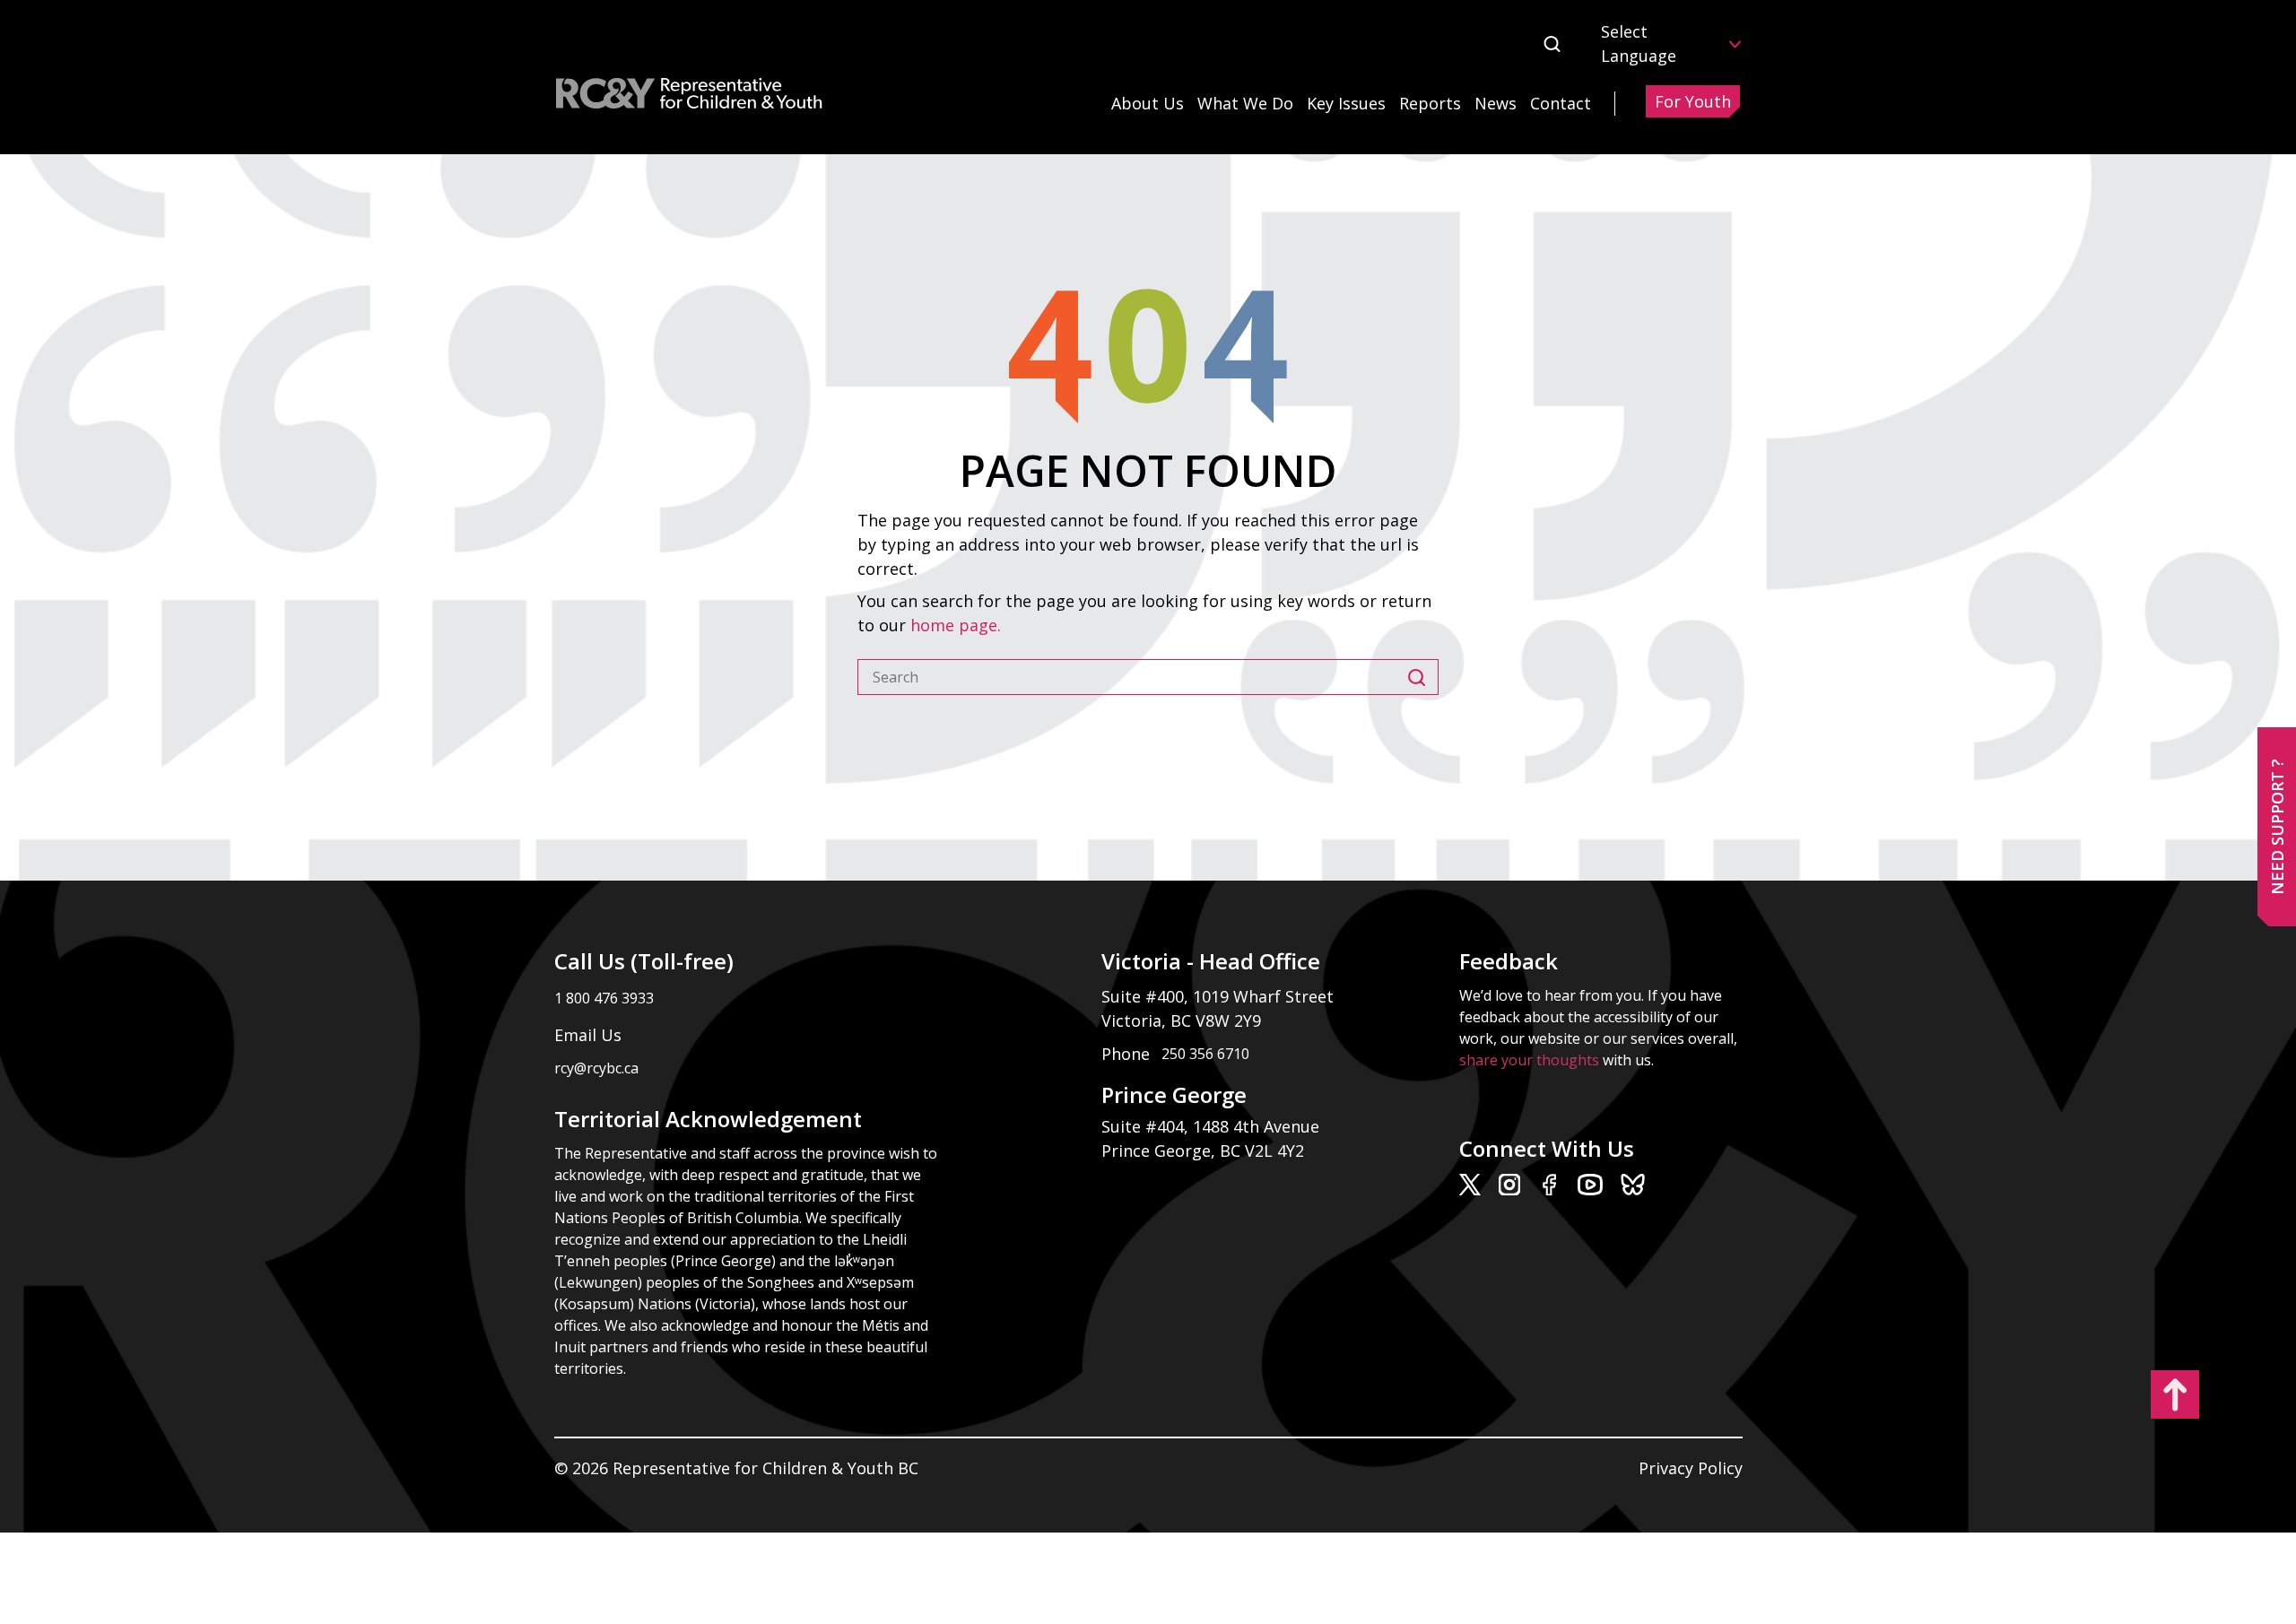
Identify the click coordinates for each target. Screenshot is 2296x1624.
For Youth (1693, 101)
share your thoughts (1529, 1060)
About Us (1148, 103)
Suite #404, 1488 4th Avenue (1213, 1126)
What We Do (1245, 103)
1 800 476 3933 (604, 998)
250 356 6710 (1205, 1054)
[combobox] (1133, 677)
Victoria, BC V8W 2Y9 (1183, 1020)
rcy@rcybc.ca (596, 1068)
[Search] (1423, 677)
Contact (1561, 103)
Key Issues (1346, 103)
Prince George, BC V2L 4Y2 (1203, 1151)
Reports (1430, 103)
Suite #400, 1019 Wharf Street (1222, 996)
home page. (958, 625)
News (1496, 103)
